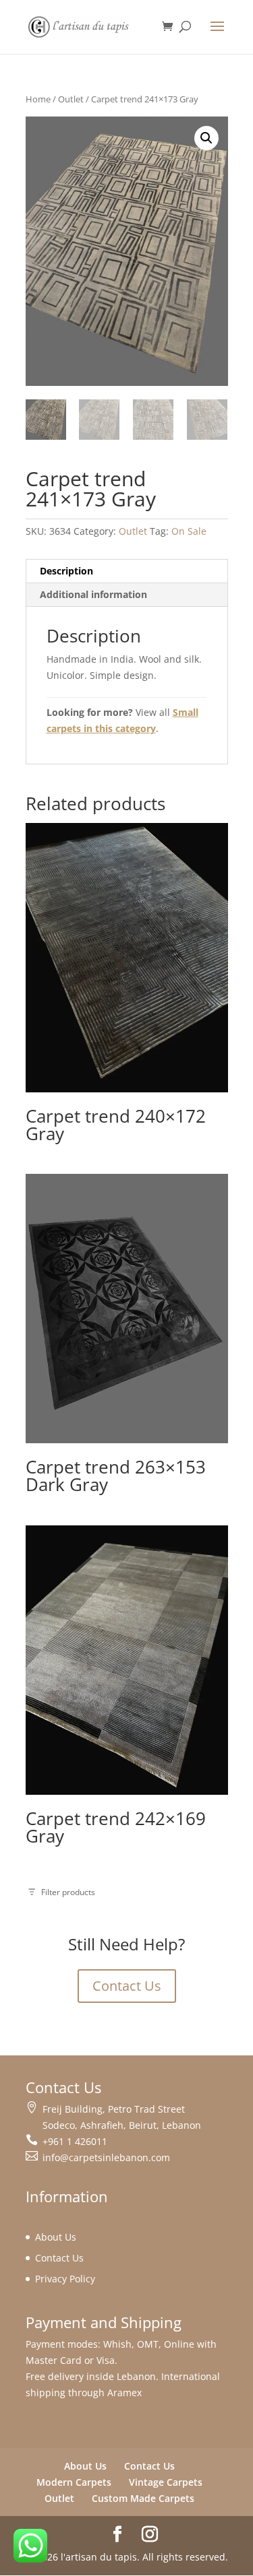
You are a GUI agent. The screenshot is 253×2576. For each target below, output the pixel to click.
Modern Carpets (74, 2482)
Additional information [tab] (93, 594)
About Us (56, 2237)
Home (38, 99)
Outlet (71, 99)
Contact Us (127, 1986)
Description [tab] (66, 571)
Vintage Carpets (166, 2482)
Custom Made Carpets (143, 2498)
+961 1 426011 (75, 2141)
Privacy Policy (65, 2279)
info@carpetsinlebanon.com (106, 2157)
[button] (206, 138)
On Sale (189, 531)
